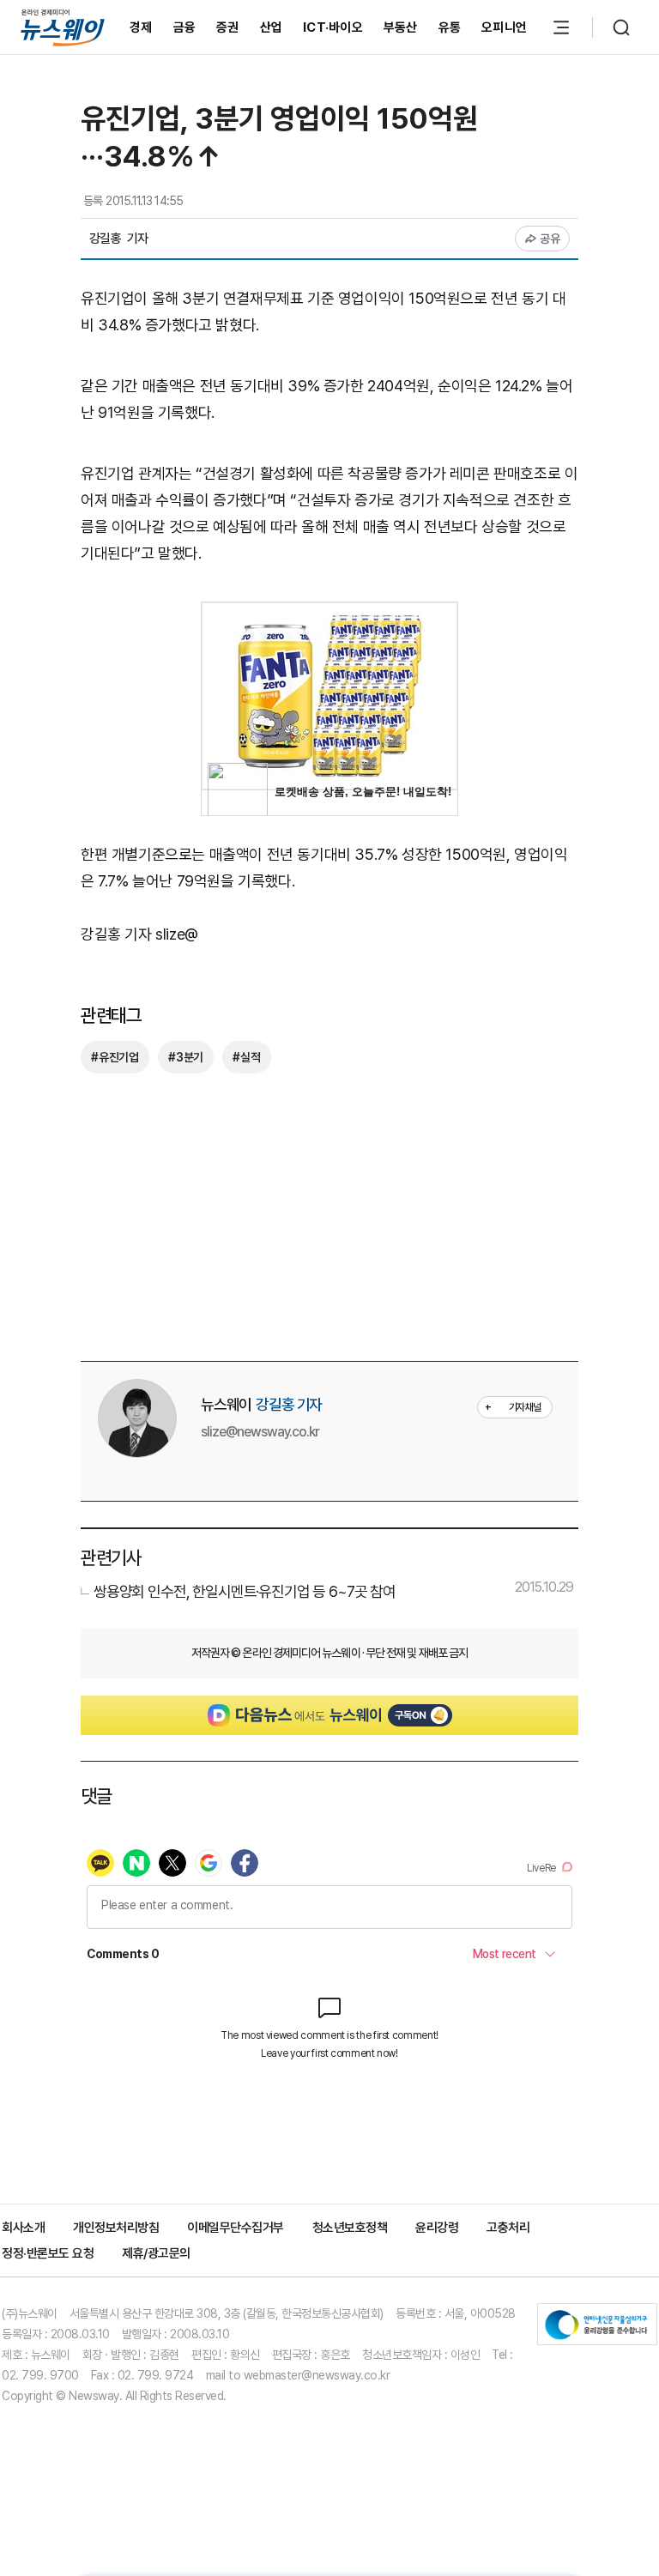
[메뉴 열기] (561, 27)
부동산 (401, 27)
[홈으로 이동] (63, 27)
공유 (550, 239)
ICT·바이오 (333, 27)
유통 (450, 27)
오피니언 (504, 27)
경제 (141, 27)
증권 (228, 27)
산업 (272, 27)
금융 (185, 27)
